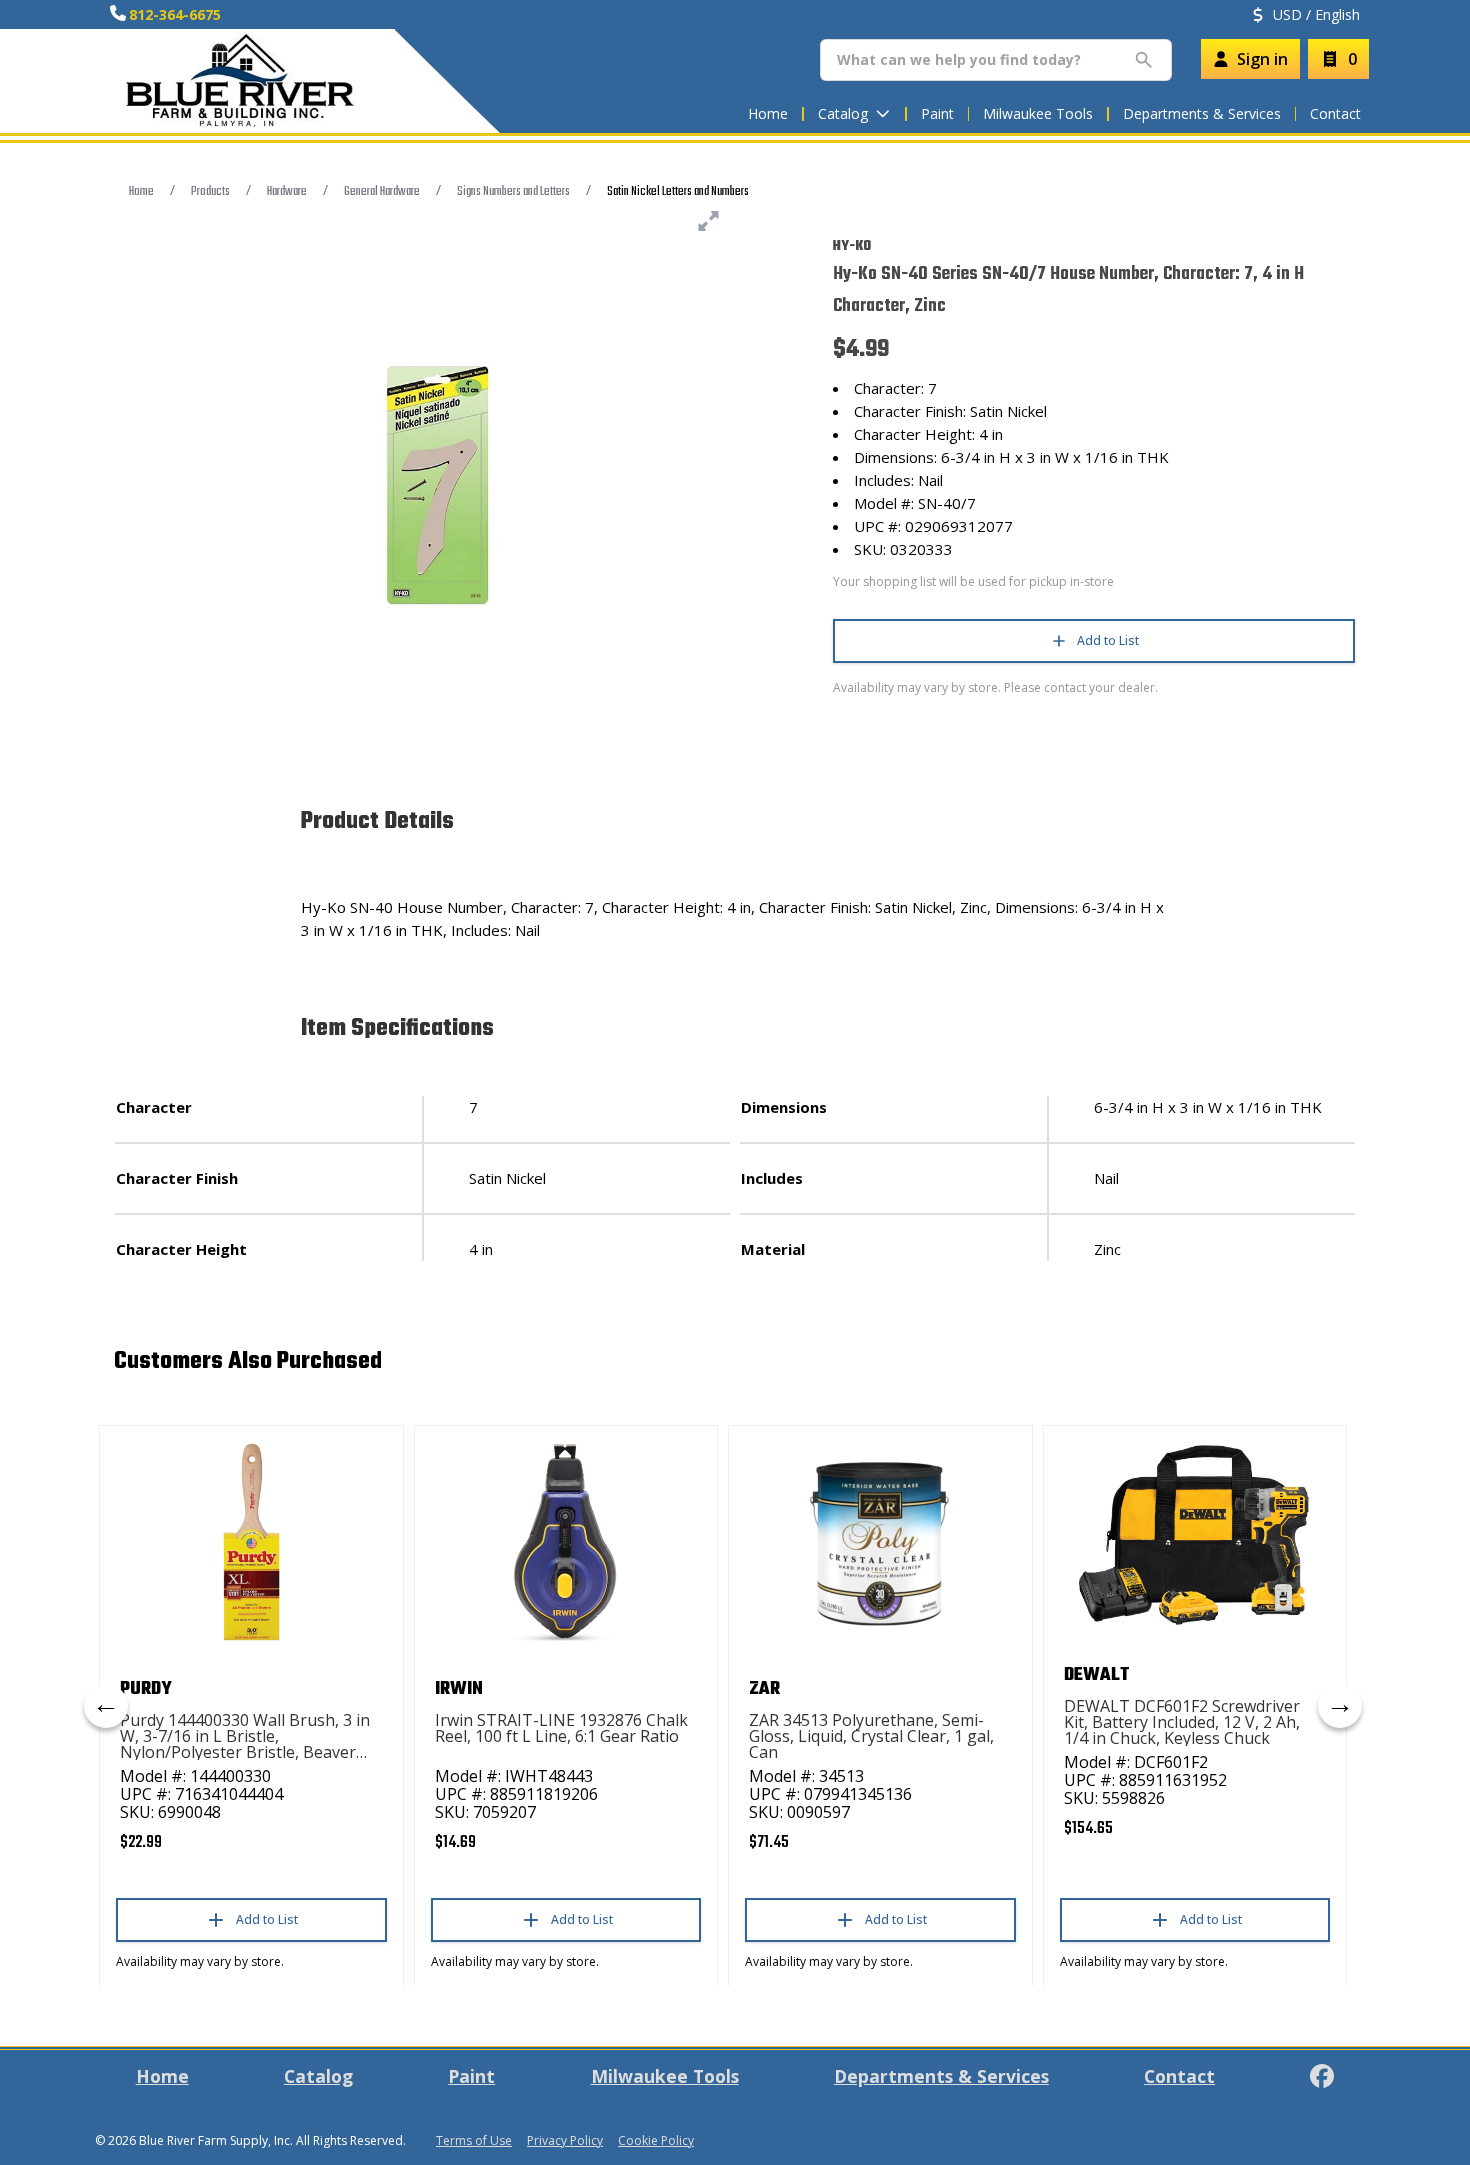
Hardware (287, 192)
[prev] (106, 1706)
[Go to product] (251, 1542)
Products (210, 192)
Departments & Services (1202, 113)
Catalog (318, 2076)
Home (768, 113)
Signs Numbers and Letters (513, 192)
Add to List (1108, 640)
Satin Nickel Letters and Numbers (678, 192)
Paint (937, 113)
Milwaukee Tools (1038, 113)
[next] (1340, 1706)
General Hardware (382, 192)
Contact (1335, 113)
